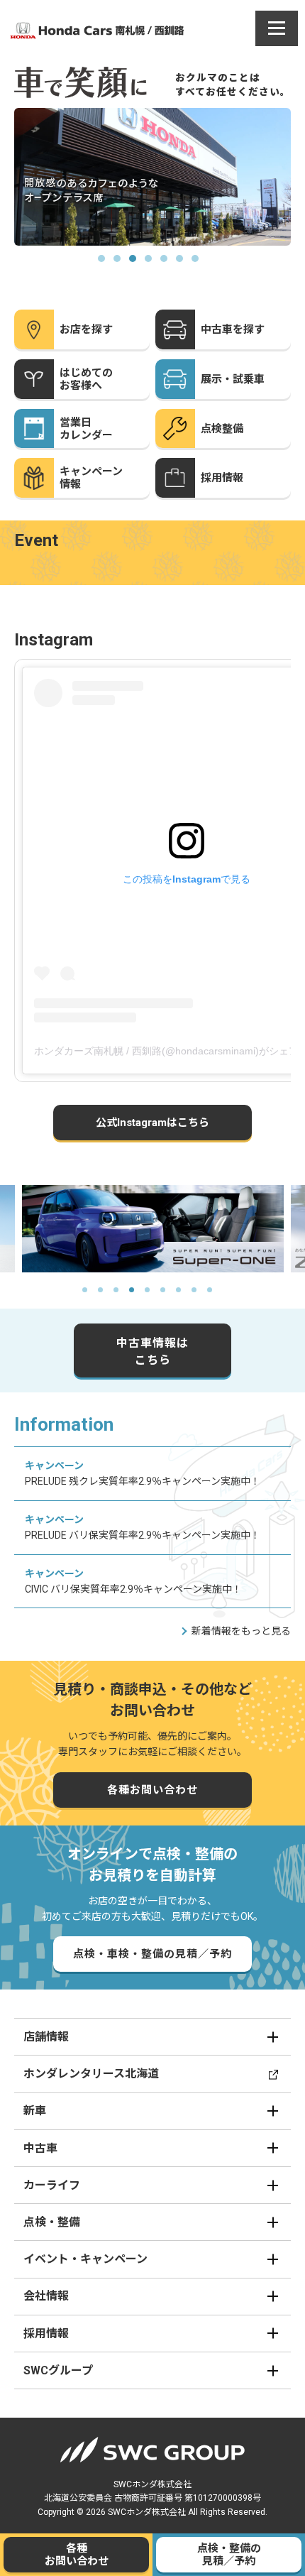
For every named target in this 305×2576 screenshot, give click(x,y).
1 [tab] (106, 263)
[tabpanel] (154, 177)
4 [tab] (152, 263)
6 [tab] (184, 263)
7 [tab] (199, 263)
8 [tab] (199, 1295)
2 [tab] (121, 263)
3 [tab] (137, 263)
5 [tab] (168, 263)
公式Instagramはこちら (152, 1123)
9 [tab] (215, 1295)
